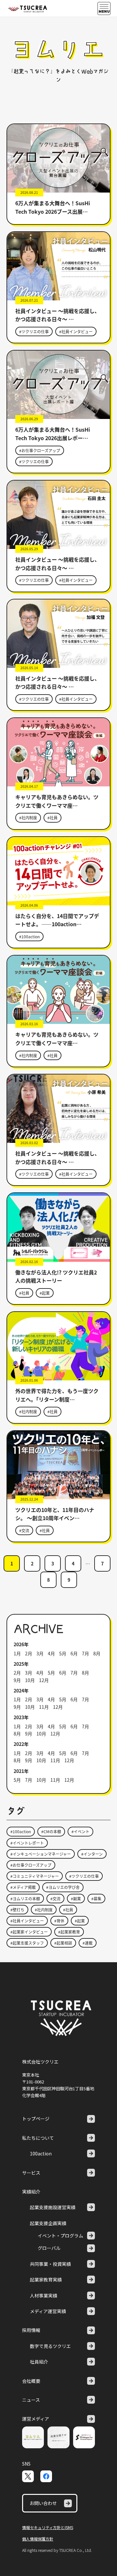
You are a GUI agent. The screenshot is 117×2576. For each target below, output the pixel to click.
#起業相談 (63, 1943)
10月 (30, 1680)
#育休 (59, 1921)
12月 (44, 1680)
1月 (17, 1653)
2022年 (21, 1744)
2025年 (21, 1664)
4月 (51, 1653)
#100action (29, 936)
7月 (85, 1653)
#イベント (80, 1831)
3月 (40, 1653)
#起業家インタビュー (29, 1932)
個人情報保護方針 (38, 2539)
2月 (29, 1653)
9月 (17, 1680)
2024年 (21, 1691)
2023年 (21, 1717)
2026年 (21, 1644)
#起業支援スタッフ (27, 1943)
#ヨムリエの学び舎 (63, 1887)
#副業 (76, 1899)
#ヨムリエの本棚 (25, 1899)
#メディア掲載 (23, 1887)
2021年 (21, 1771)
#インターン (92, 1854)
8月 (97, 1653)
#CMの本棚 (51, 1831)
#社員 (52, 818)
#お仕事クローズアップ (40, 450)
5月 (63, 1653)
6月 (74, 1653)
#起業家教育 (69, 1932)
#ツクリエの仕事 (34, 331)
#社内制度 (28, 818)
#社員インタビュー (76, 331)
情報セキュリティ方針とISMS (48, 2527)
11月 (44, 1707)
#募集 (96, 1899)
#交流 (24, 1530)
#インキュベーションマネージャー (41, 1854)
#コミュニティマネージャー (35, 1876)
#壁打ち (17, 1910)
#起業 (45, 1293)
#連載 (88, 1943)
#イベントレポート (27, 1843)
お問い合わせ (43, 2503)
